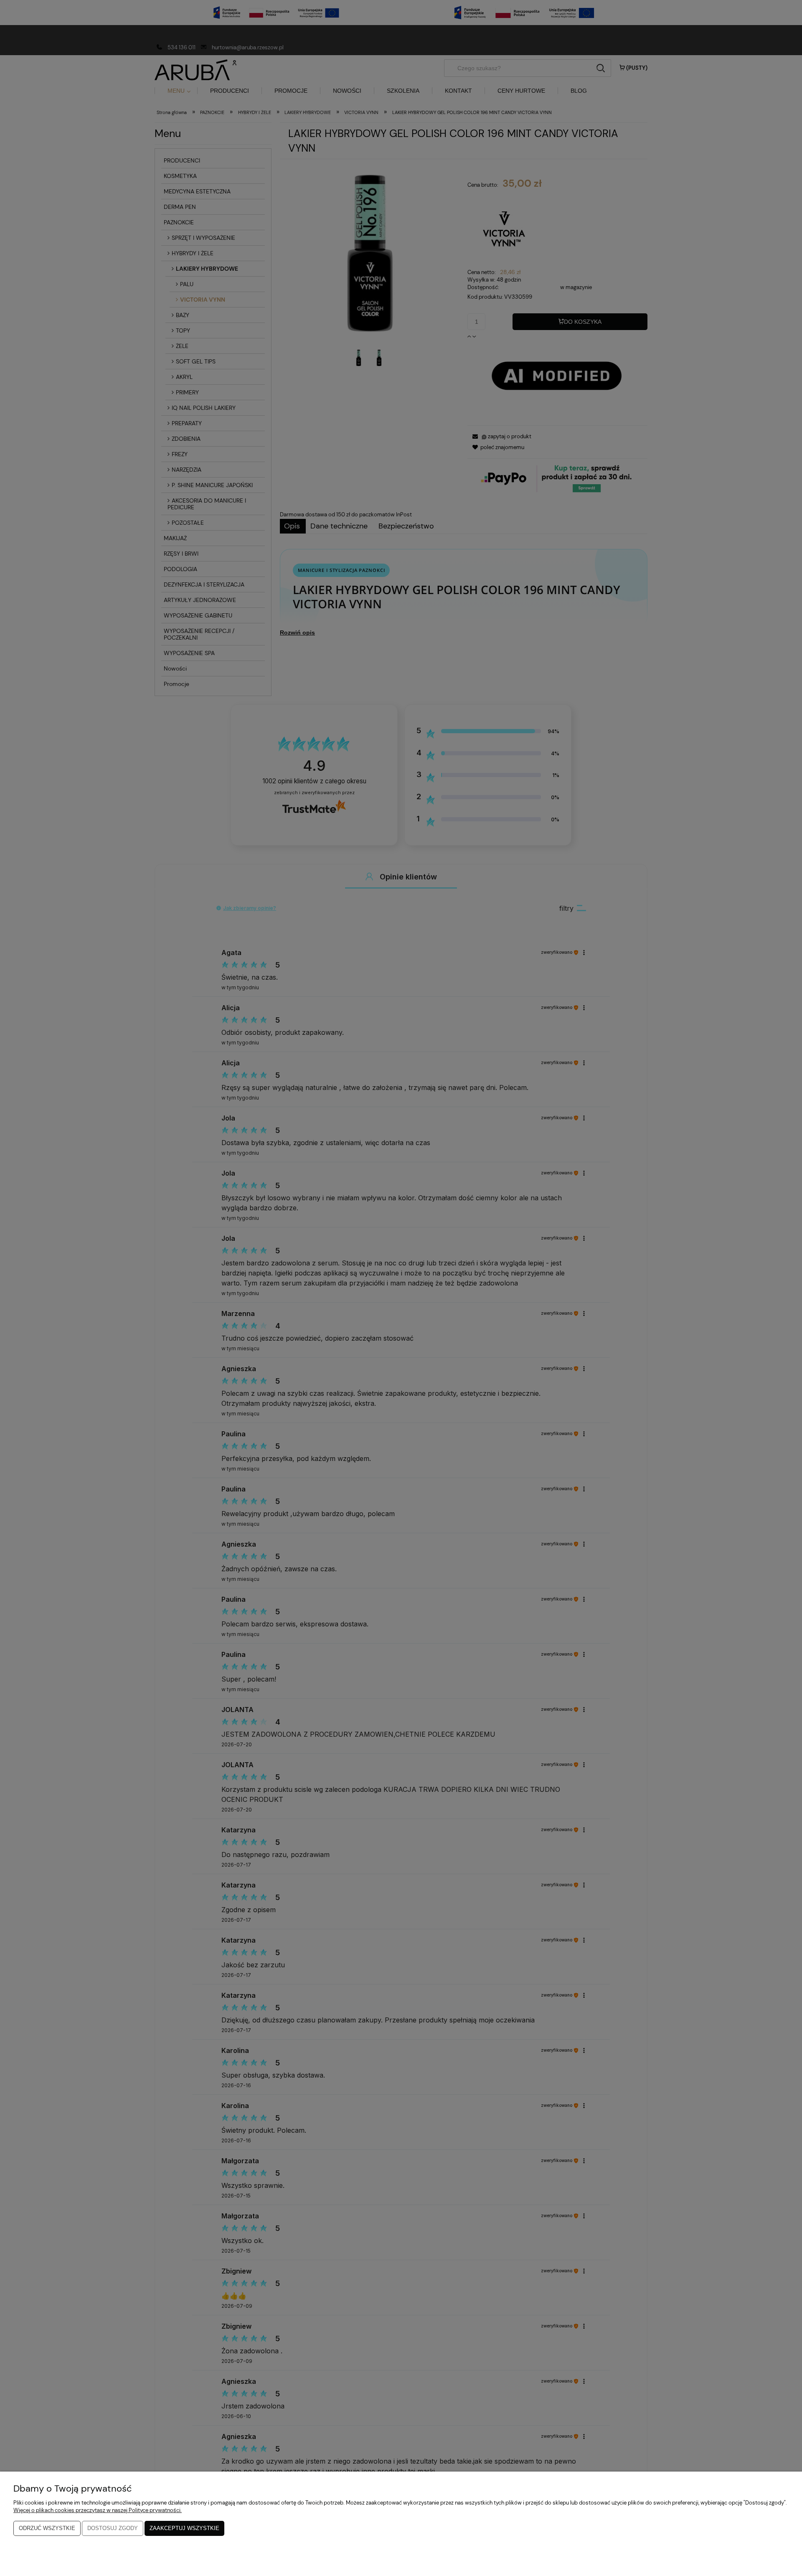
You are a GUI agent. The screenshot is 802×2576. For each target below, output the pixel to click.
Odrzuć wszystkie (47, 2528)
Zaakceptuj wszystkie (184, 2528)
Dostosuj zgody (113, 2528)
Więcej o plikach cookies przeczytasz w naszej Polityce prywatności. (98, 2510)
